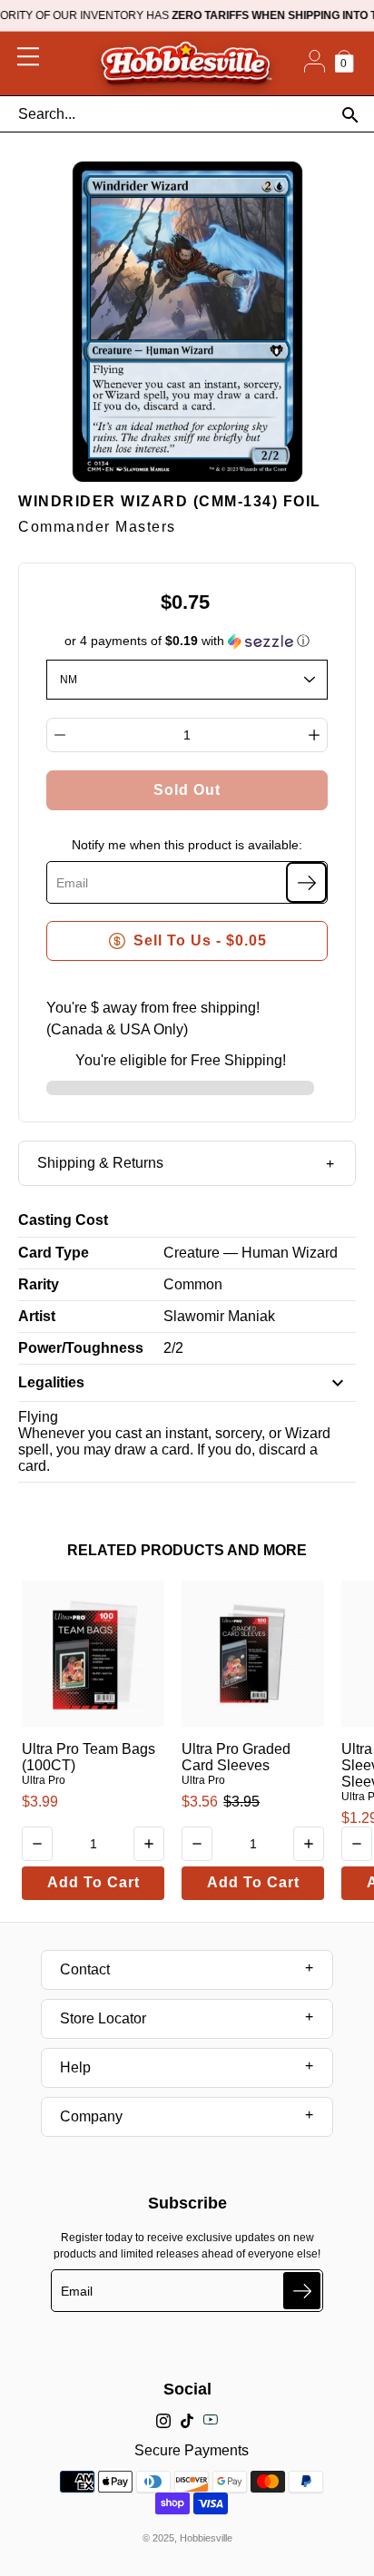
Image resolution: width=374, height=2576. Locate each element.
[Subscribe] (306, 882)
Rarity (39, 1284)
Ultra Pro (44, 1780)
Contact (85, 1969)
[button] (187, 641)
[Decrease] (60, 735)
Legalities (51, 1382)
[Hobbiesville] (186, 64)
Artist (37, 1316)
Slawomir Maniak (219, 1316)
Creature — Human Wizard (251, 1253)
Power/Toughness (81, 1348)
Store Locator (103, 2018)
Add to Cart (93, 1882)
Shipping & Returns (100, 1163)
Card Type (54, 1253)
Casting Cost (63, 1220)
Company (91, 2116)
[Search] (350, 115)
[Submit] (302, 2291)
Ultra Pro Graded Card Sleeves (236, 1757)
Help (75, 2067)
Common (193, 1284)
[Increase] (314, 735)
